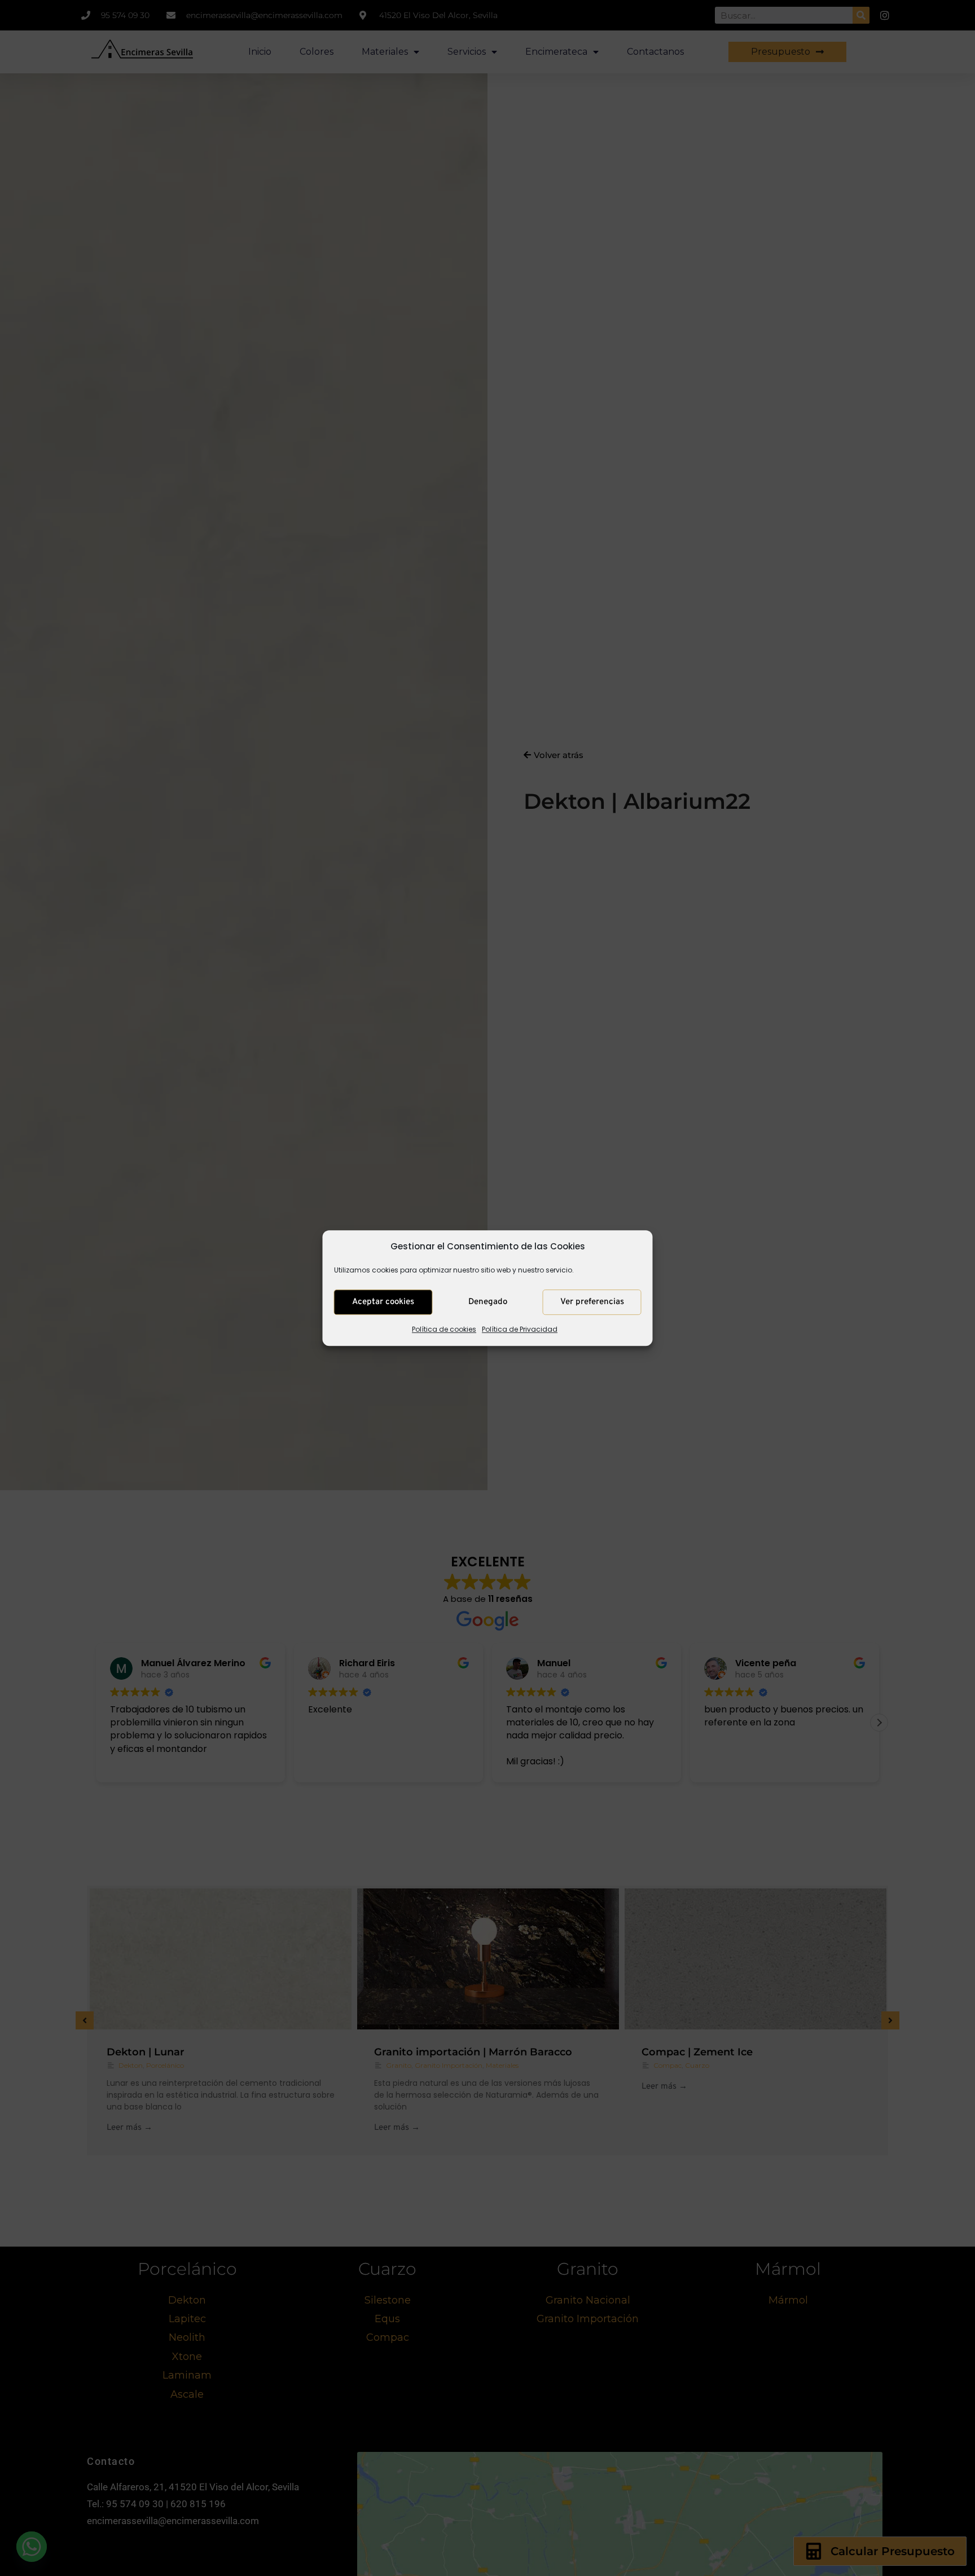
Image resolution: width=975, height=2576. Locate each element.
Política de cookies (444, 1330)
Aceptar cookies (383, 1302)
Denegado (488, 1302)
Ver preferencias (592, 1302)
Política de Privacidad (520, 1330)
